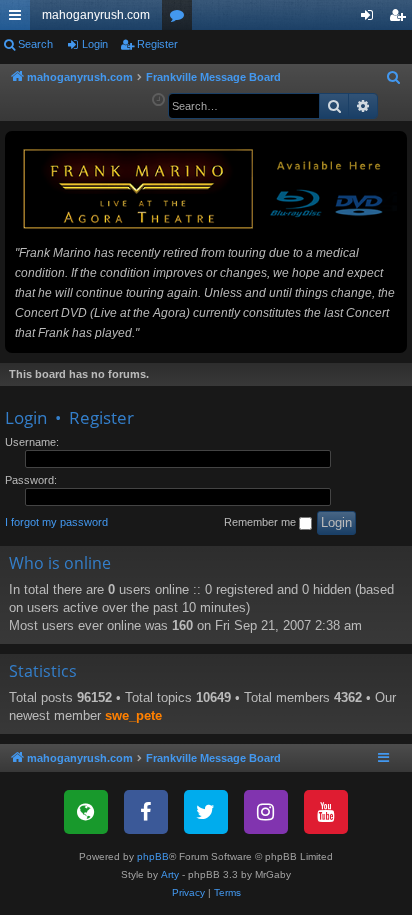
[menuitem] (394, 78)
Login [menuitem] (371, 19)
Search (35, 44)
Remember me (261, 522)
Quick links (19, 19)
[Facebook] (146, 812)
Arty (170, 874)
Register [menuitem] (401, 19)
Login (95, 44)
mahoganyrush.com (96, 15)
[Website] (86, 812)
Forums (181, 19)
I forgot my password (56, 522)
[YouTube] (326, 812)
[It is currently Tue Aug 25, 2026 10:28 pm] (158, 100)
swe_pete (133, 715)
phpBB (153, 856)
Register (157, 44)
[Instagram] (266, 812)
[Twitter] (206, 812)
